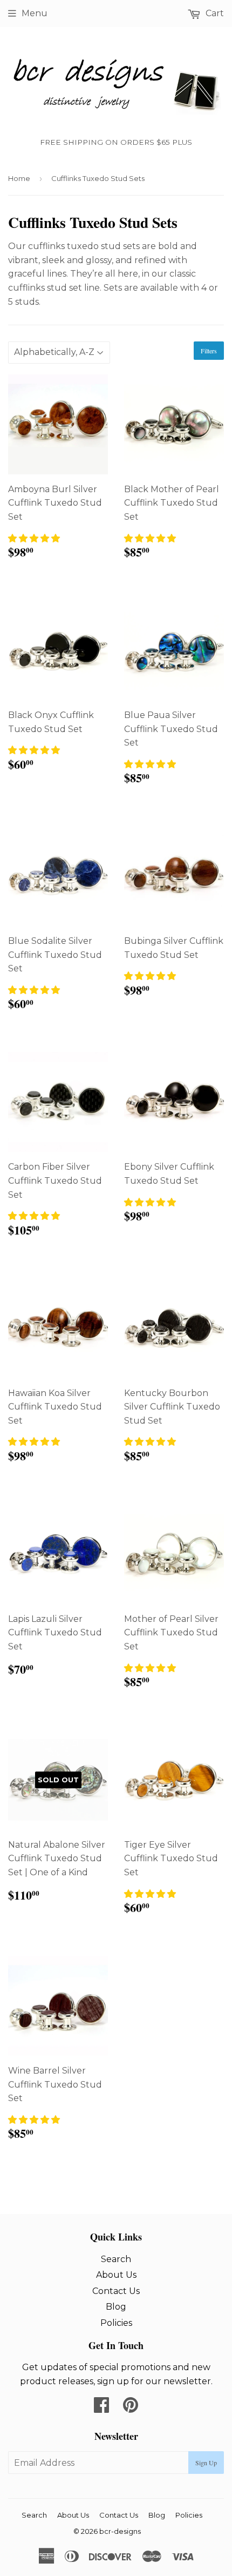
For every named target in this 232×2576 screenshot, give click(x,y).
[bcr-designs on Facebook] (101, 2408)
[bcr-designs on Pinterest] (131, 2408)
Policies (116, 2323)
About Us (116, 2275)
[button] (34, 538)
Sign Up (206, 2463)
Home (19, 178)
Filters (209, 351)
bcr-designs (120, 2531)
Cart (214, 13)
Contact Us (116, 2291)
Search (116, 2259)
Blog (116, 2307)
